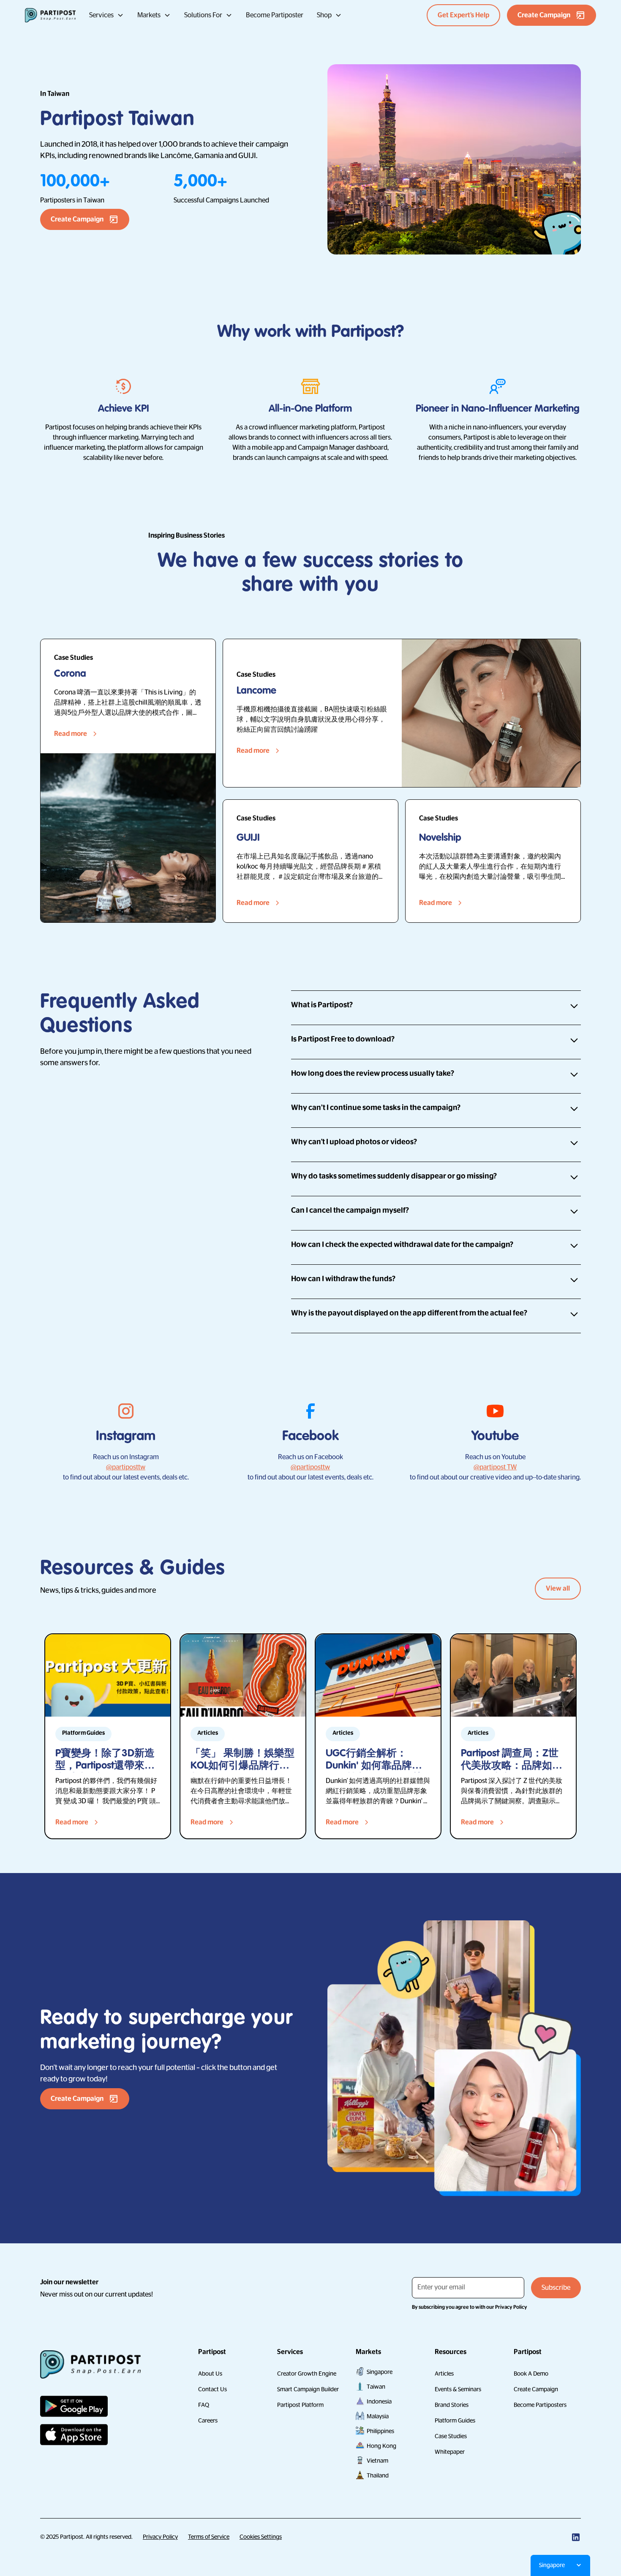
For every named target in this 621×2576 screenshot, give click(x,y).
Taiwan (376, 2387)
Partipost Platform (300, 2405)
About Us (210, 2374)
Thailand (378, 2475)
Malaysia (378, 2416)
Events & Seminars (458, 2389)
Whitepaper (450, 2452)
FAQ (204, 2405)
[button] (106, 15)
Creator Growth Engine (307, 2374)
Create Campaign (536, 2389)
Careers (208, 2420)
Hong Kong (381, 2446)
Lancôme (176, 156)
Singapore (380, 2372)
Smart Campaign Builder (308, 2389)
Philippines (380, 2431)
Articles (444, 2374)
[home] (50, 15)
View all (558, 1589)
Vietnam (377, 2461)
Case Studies (451, 2436)
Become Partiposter (275, 15)
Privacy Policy (160, 2537)
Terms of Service (209, 2537)
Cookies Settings (261, 2537)
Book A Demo (531, 2374)
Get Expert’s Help (463, 15)
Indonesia (379, 2401)
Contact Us (212, 2389)
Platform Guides (455, 2420)
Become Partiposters (540, 2405)
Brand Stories (452, 2405)
